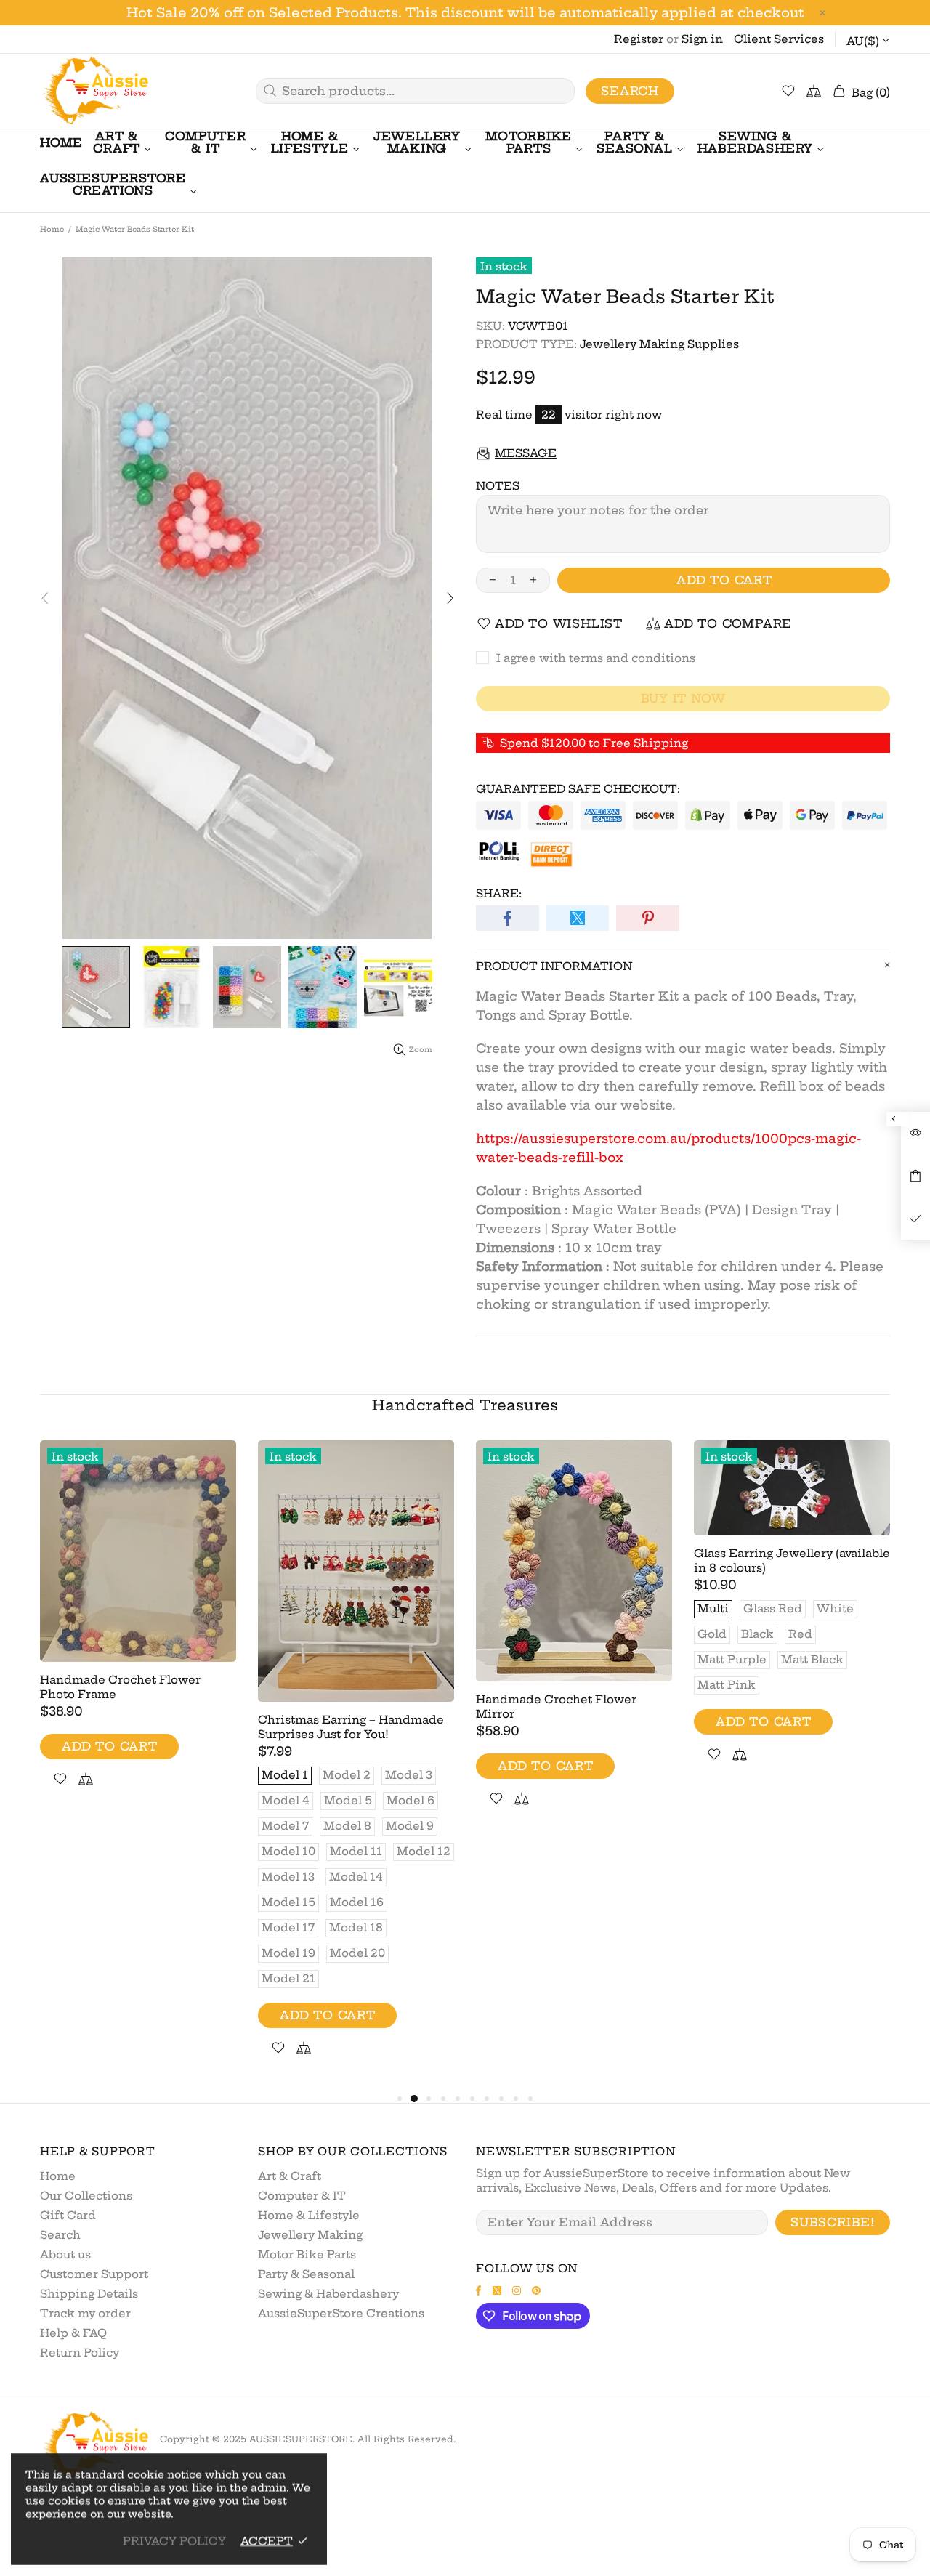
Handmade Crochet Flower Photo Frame (120, 1687)
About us (65, 2254)
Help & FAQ (73, 2333)
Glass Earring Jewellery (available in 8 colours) (792, 1560)
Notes (498, 486)
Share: (499, 893)
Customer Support (94, 2274)
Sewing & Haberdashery (328, 2294)
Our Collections (86, 2196)
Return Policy (80, 2353)
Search (630, 91)
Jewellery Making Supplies (659, 344)
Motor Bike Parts (307, 2254)
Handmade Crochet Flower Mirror (556, 1707)
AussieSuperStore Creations (341, 2313)
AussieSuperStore (94, 91)
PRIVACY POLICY (174, 2541)
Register (639, 39)
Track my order (85, 2313)
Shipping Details (89, 2294)
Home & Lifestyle (309, 2215)
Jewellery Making (310, 2235)
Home (52, 229)
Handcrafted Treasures (465, 1405)
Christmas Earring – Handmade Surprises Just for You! (351, 1727)
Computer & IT (302, 2196)
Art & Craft (290, 2176)
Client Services (779, 39)
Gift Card (68, 2215)
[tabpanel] (138, 1631)
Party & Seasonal (306, 2274)
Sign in (702, 39)
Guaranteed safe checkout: (578, 789)
